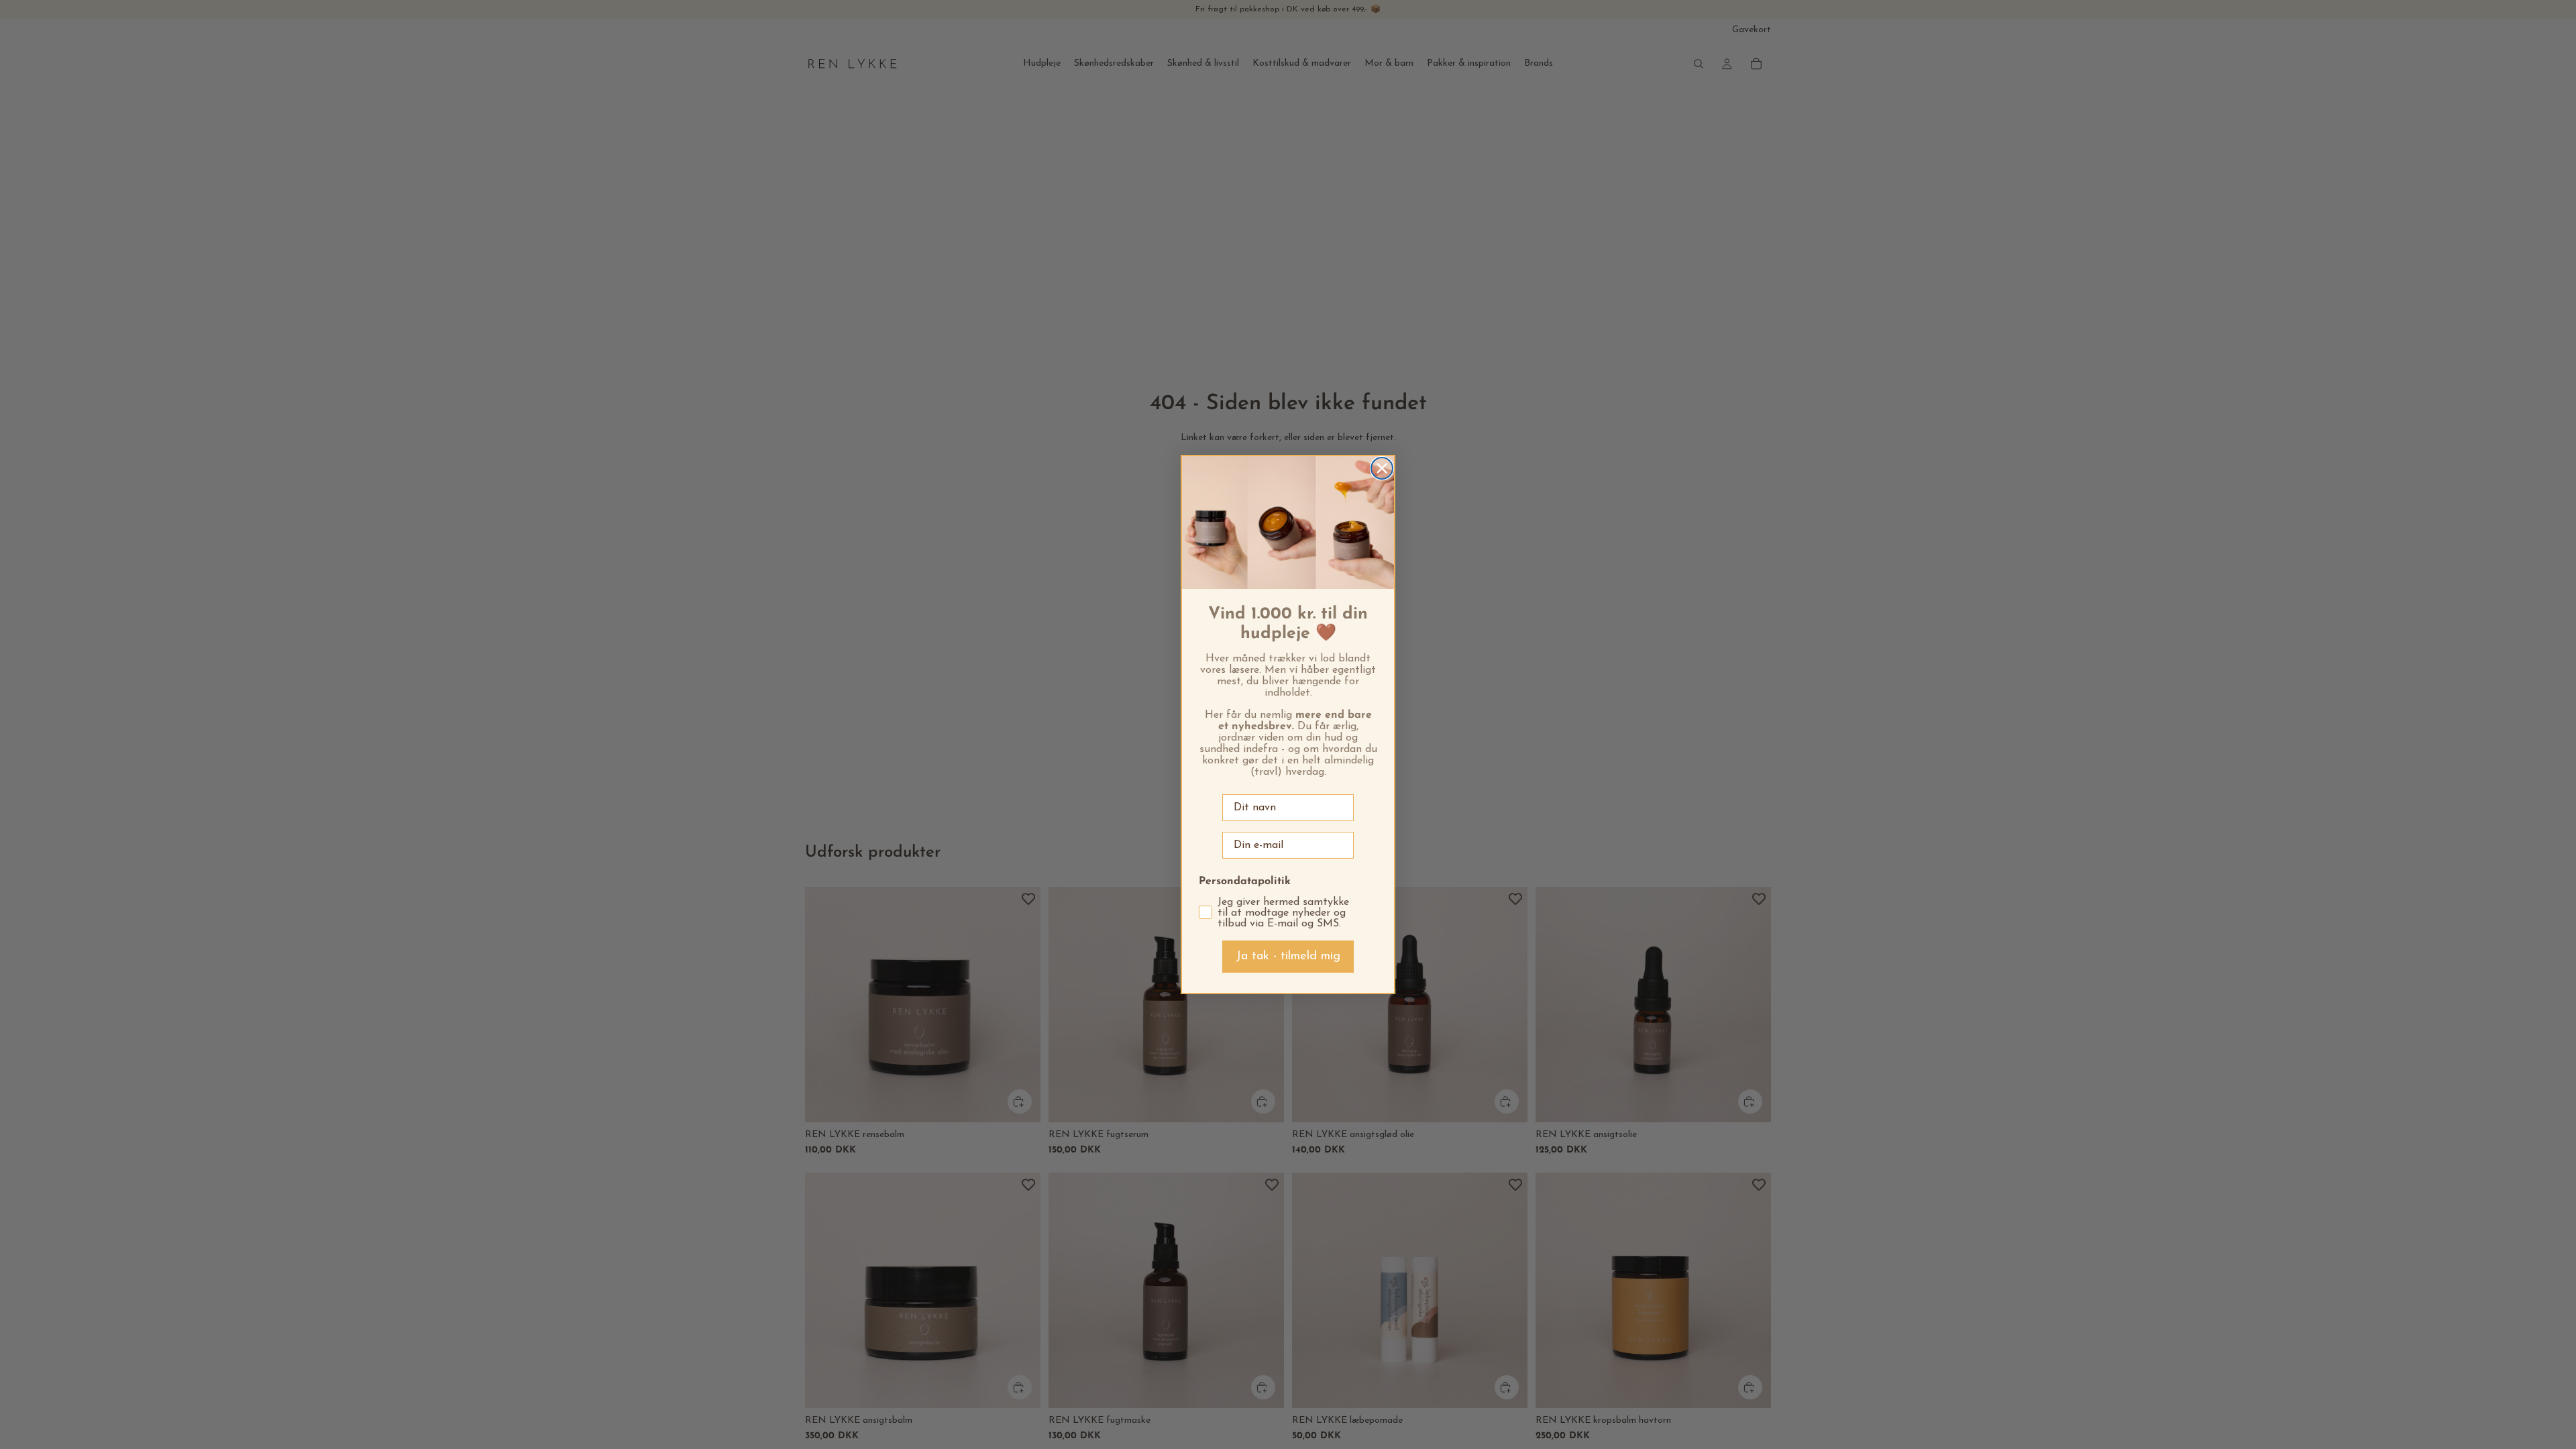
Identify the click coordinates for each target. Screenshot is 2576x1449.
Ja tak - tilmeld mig (1288, 957)
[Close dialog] (1382, 468)
